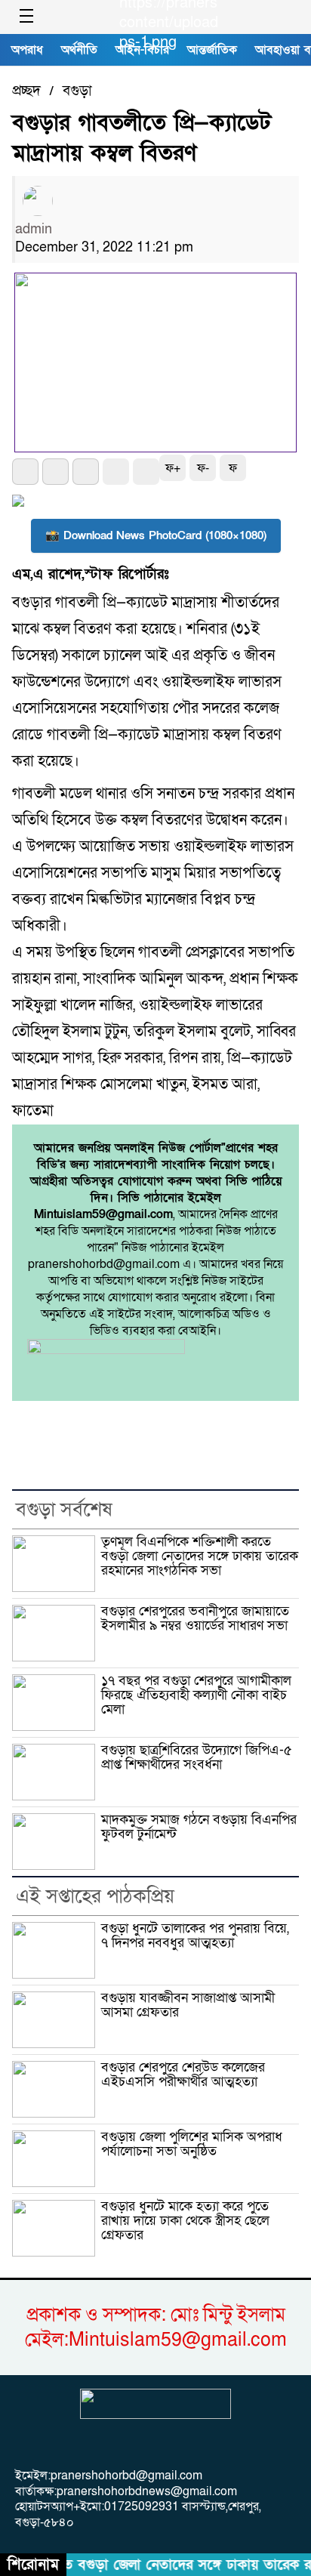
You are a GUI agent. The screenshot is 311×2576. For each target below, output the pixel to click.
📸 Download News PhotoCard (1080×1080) (156, 535)
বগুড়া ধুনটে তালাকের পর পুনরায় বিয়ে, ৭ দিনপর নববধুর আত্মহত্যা (195, 1936)
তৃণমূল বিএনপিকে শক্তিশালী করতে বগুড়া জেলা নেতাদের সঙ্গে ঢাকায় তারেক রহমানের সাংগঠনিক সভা (200, 1556)
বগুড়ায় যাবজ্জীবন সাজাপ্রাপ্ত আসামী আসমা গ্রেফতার (188, 2005)
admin (34, 229)
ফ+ (173, 468)
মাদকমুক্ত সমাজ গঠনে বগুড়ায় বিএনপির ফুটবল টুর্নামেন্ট (199, 1827)
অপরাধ (27, 50)
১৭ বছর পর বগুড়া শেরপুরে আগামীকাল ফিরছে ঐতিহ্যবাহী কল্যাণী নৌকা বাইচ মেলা (196, 1695)
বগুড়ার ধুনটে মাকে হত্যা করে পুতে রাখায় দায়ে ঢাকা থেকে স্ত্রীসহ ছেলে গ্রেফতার (185, 2221)
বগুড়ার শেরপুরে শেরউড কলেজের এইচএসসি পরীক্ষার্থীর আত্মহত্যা (183, 2075)
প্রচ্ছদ (26, 91)
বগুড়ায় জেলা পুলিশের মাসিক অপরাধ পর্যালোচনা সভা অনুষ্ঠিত (192, 2144)
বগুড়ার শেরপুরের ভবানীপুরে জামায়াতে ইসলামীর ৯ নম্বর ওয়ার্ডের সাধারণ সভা (195, 1618)
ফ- (203, 468)
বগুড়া (77, 91)
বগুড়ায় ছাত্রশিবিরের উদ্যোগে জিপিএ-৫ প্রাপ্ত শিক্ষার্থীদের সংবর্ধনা (197, 1757)
